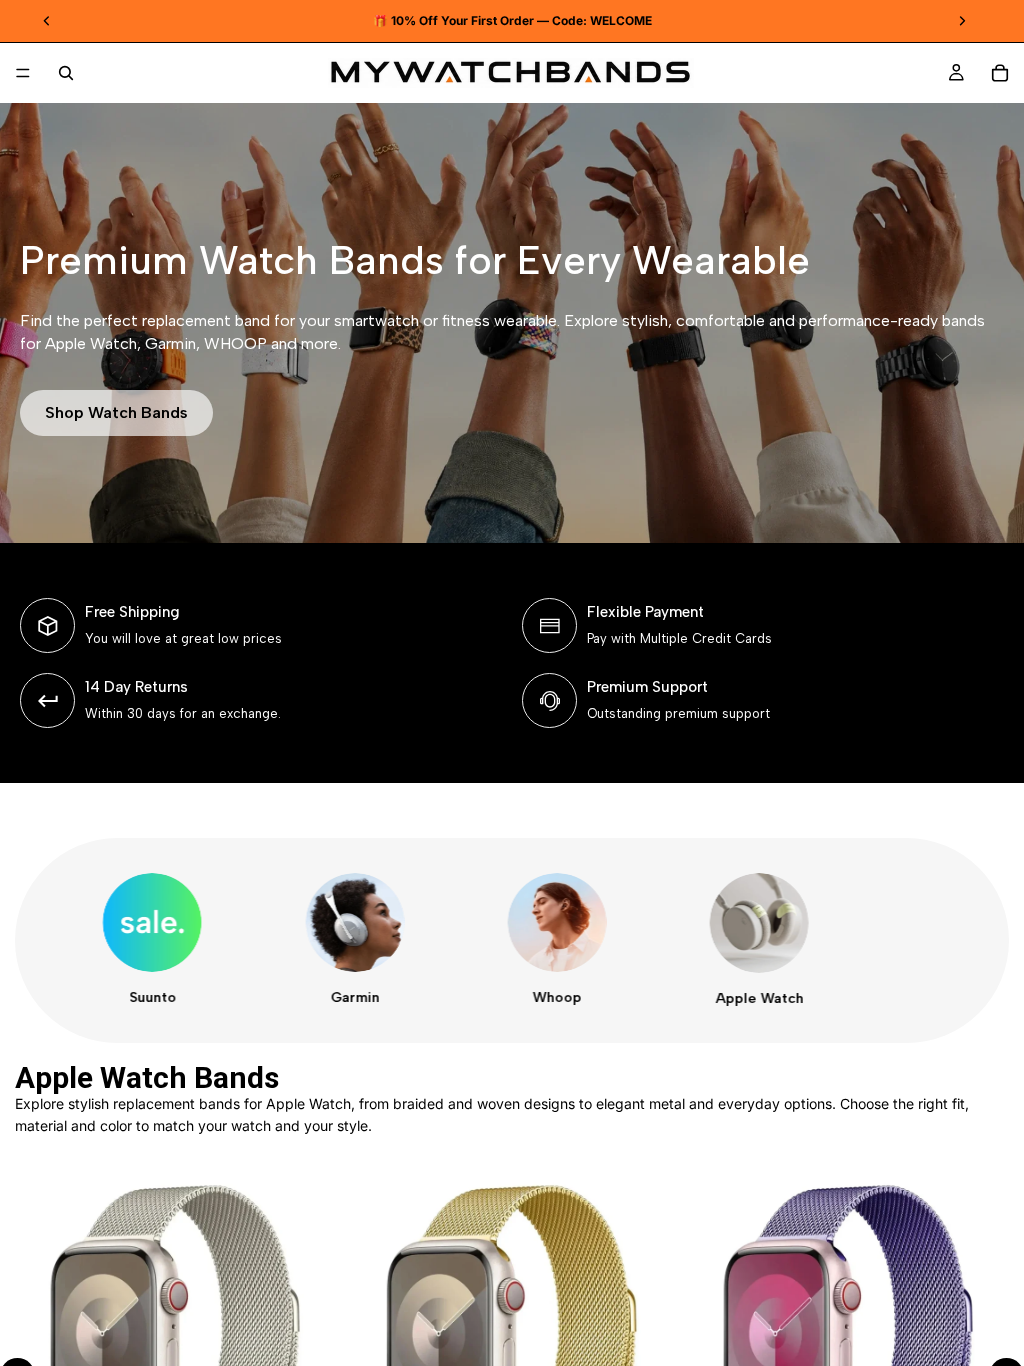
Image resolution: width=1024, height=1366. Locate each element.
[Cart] (1000, 73)
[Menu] (23, 73)
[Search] (66, 73)
